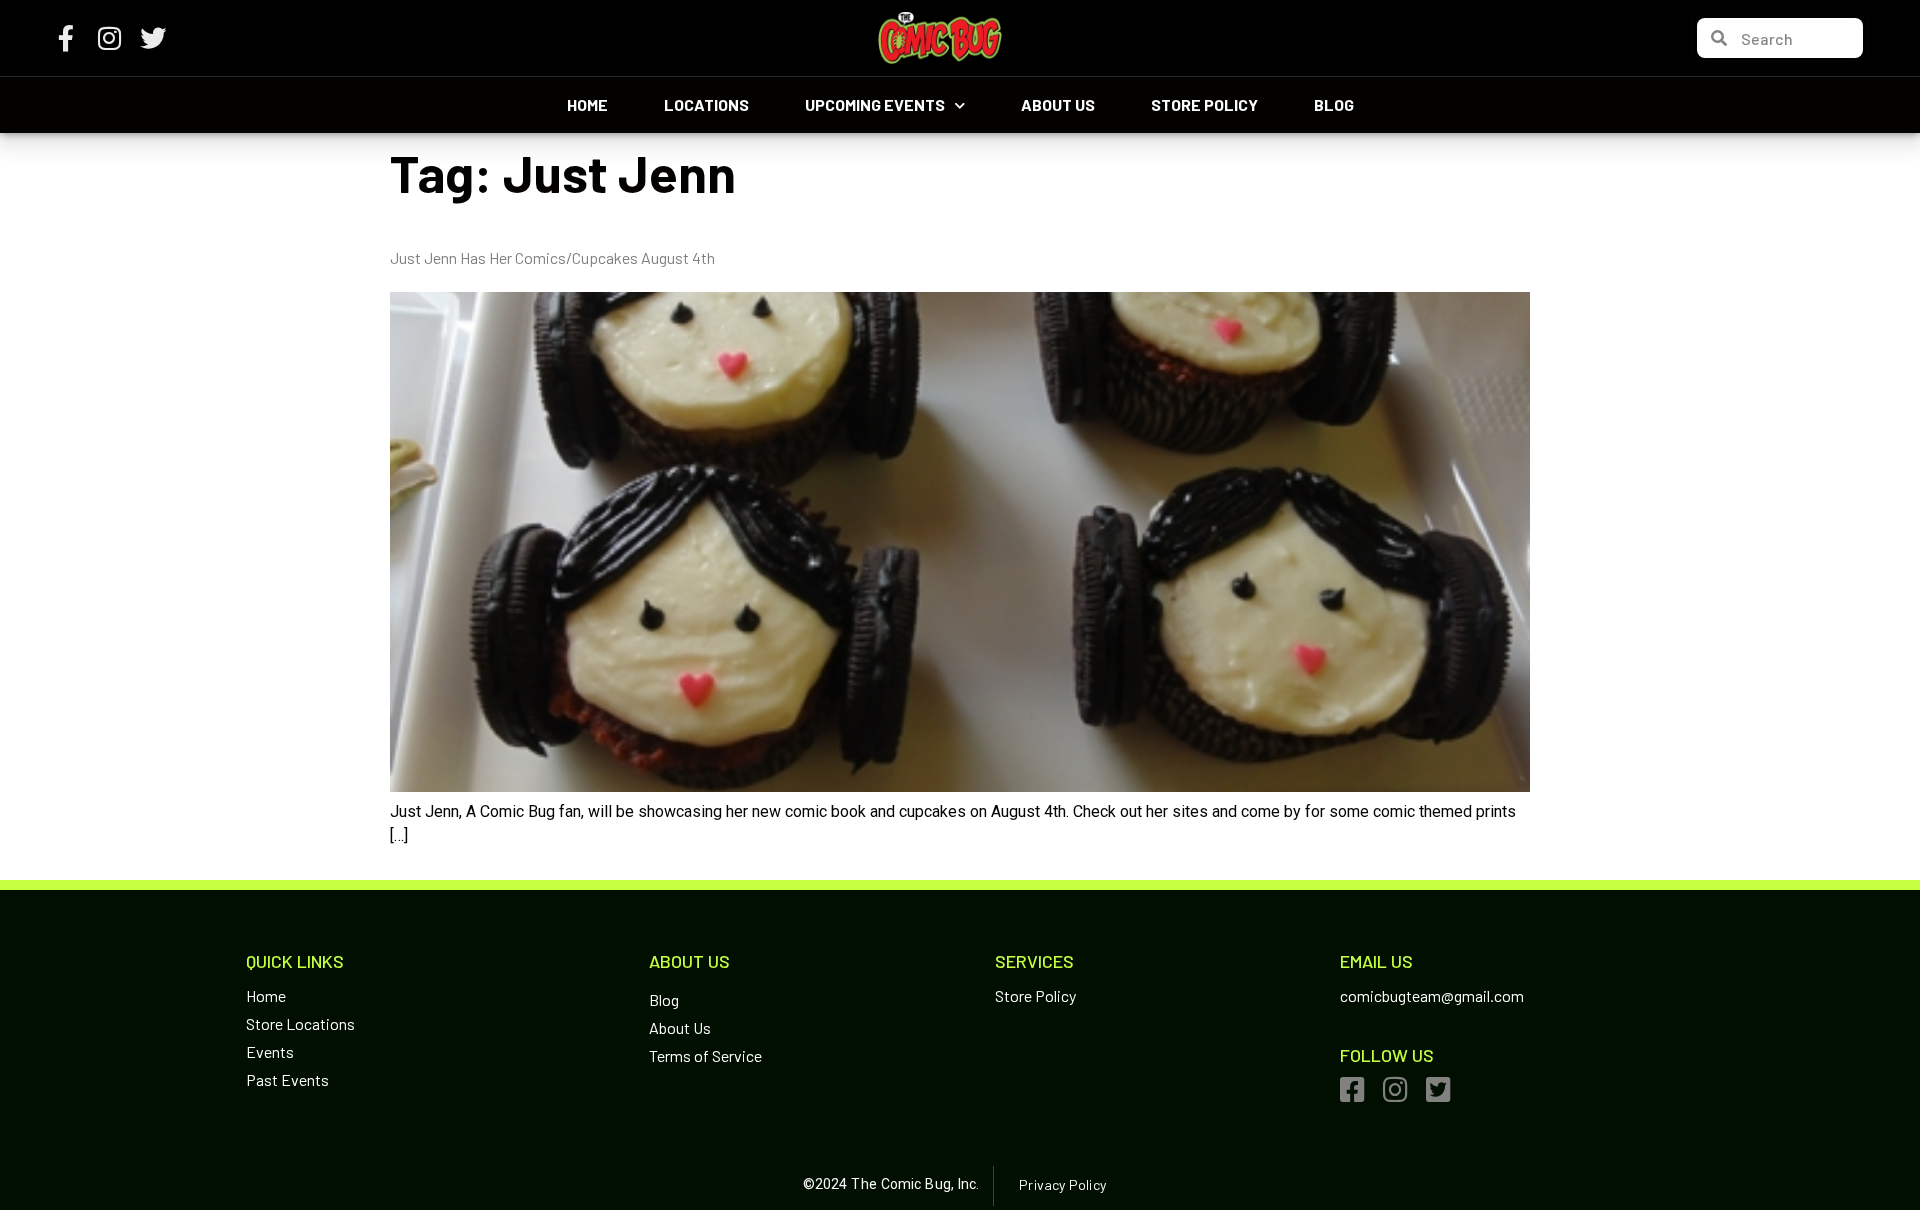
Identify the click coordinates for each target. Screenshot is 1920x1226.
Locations (706, 104)
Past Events (287, 1079)
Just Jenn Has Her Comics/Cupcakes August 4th (552, 257)
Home (587, 104)
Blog (1334, 104)
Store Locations (300, 1023)
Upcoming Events (875, 104)
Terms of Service (705, 1055)
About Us (1058, 104)
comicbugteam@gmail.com (1432, 995)
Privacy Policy (1062, 1184)
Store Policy (1204, 104)
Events (270, 1051)
